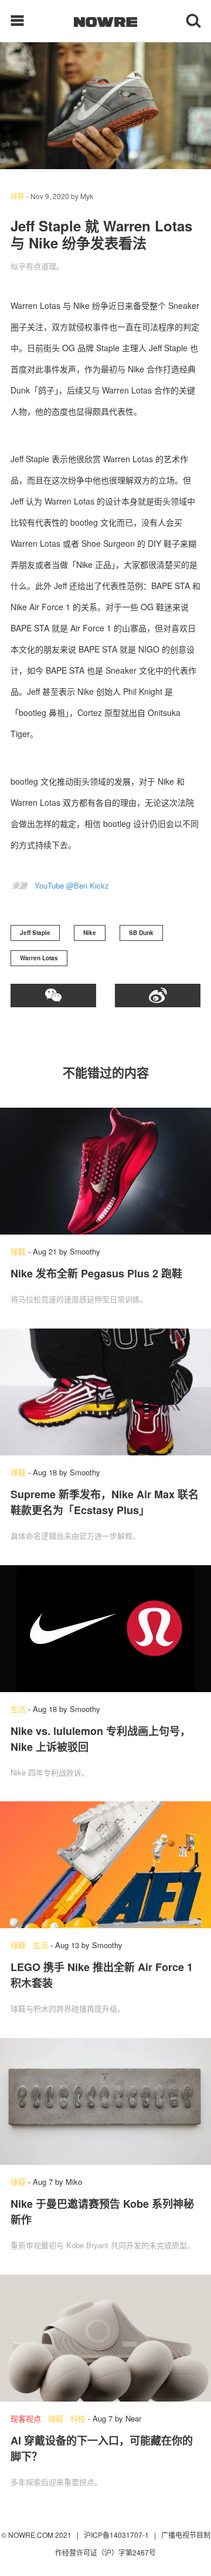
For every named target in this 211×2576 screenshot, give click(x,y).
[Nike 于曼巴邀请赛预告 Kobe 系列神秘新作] (105, 2101)
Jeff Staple (35, 933)
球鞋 (18, 196)
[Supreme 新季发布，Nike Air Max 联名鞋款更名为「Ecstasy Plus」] (105, 1392)
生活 (18, 1709)
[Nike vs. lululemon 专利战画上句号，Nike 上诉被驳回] (105, 1629)
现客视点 (26, 2418)
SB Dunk (141, 933)
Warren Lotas (39, 958)
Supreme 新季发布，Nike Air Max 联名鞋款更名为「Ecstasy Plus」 (105, 1502)
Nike (90, 933)
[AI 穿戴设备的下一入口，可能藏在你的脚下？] (105, 2338)
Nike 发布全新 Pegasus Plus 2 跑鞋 (96, 1273)
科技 (78, 2418)
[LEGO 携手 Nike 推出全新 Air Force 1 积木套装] (105, 1865)
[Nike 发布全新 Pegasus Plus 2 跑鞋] (105, 1171)
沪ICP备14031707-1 (117, 2535)
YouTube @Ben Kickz (72, 885)
